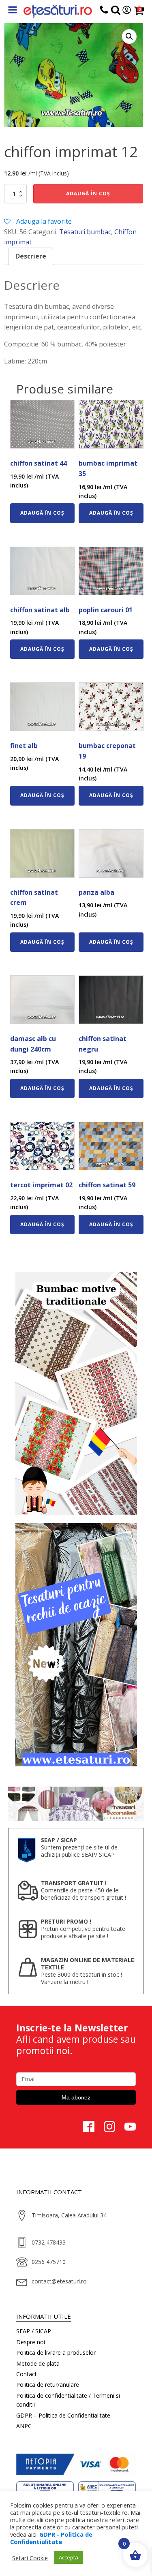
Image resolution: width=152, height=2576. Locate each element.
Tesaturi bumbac (85, 232)
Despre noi (31, 2342)
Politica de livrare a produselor (56, 2353)
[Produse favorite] (116, 12)
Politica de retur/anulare (48, 2385)
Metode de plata (38, 2363)
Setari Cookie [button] (30, 2558)
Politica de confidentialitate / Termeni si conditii (68, 2400)
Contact (27, 2374)
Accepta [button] (69, 2557)
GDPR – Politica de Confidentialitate (63, 2415)
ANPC (24, 2426)
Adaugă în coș (88, 193)
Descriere (31, 256)
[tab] (31, 257)
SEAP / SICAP (34, 2331)
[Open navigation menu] (13, 11)
